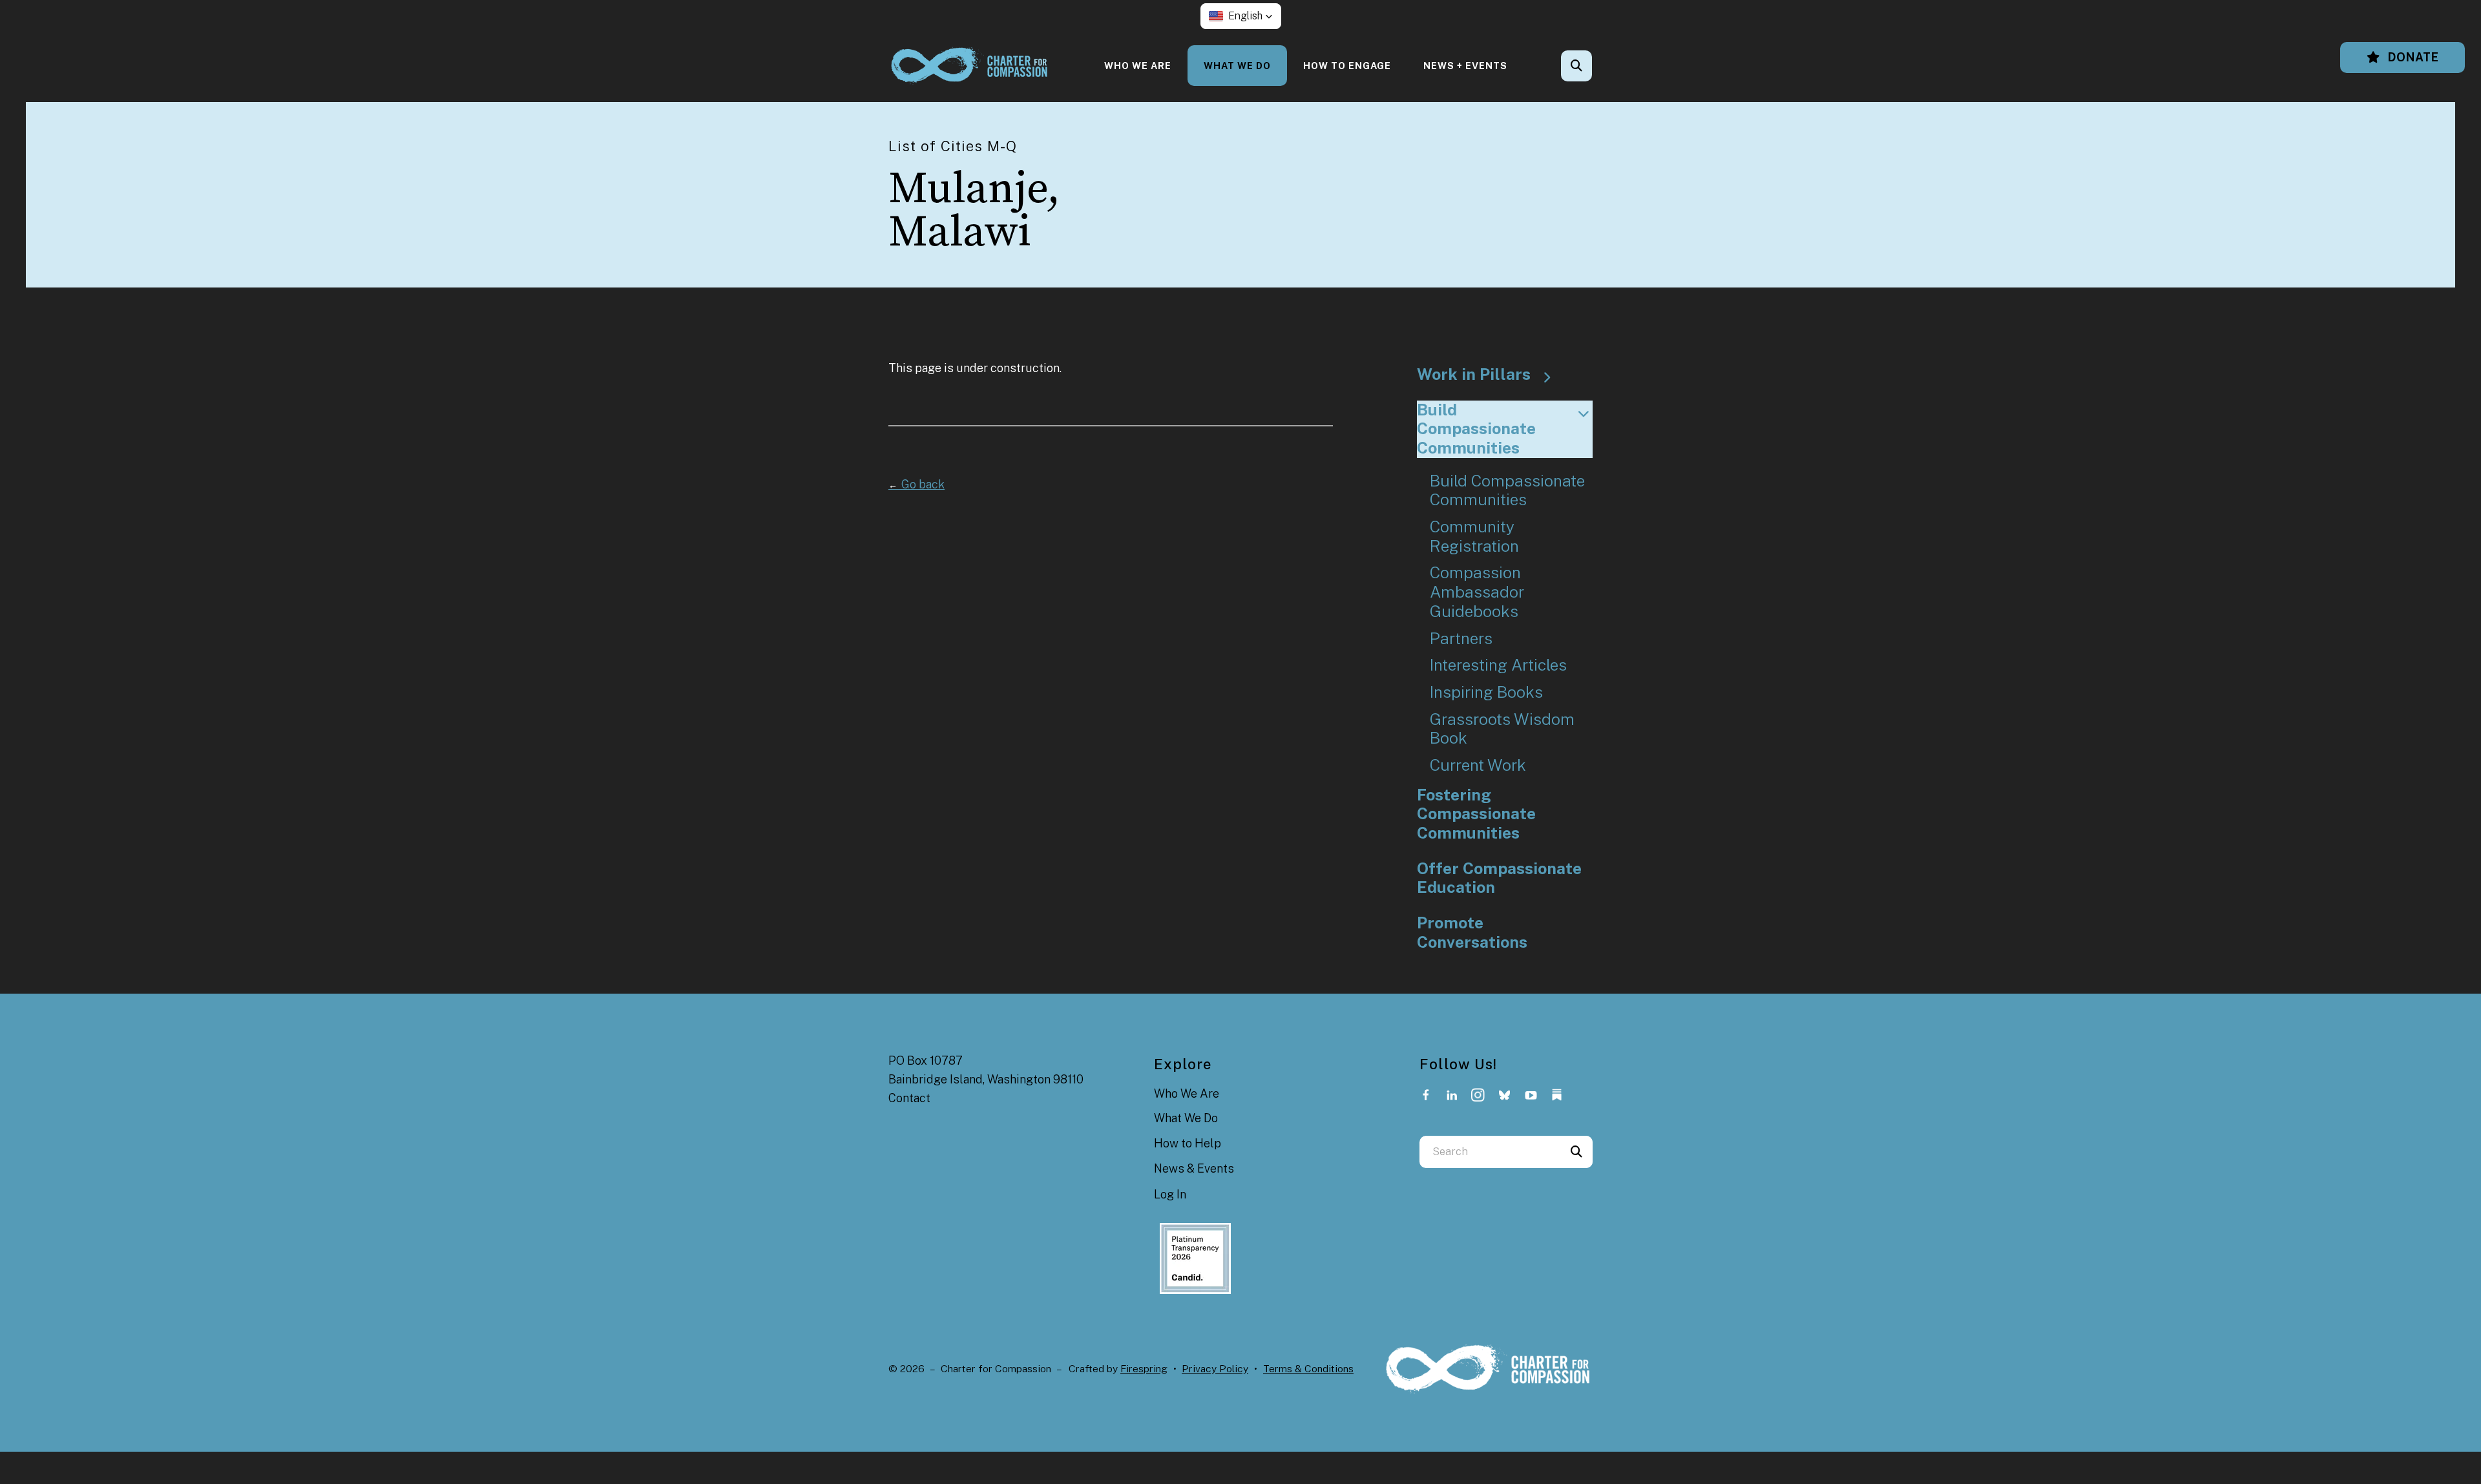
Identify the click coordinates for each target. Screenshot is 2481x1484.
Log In (1170, 1194)
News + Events (1465, 66)
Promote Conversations (1472, 933)
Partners (1461, 639)
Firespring (1144, 1369)
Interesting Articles (1498, 665)
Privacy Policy (1215, 1369)
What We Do (1237, 66)
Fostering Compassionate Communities (1476, 814)
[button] (1241, 16)
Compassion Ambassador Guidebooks (1477, 592)
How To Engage (1347, 66)
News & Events (1194, 1168)
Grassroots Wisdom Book (1502, 729)
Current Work (1478, 765)
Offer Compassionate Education (1499, 878)
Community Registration (1474, 537)
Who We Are (1138, 66)
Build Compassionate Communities (1476, 429)
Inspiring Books (1486, 692)
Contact (909, 1098)
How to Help (1188, 1143)
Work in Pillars (1474, 374)
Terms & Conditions (1308, 1369)
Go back (916, 484)
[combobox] (1594, 66)
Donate (2412, 57)
